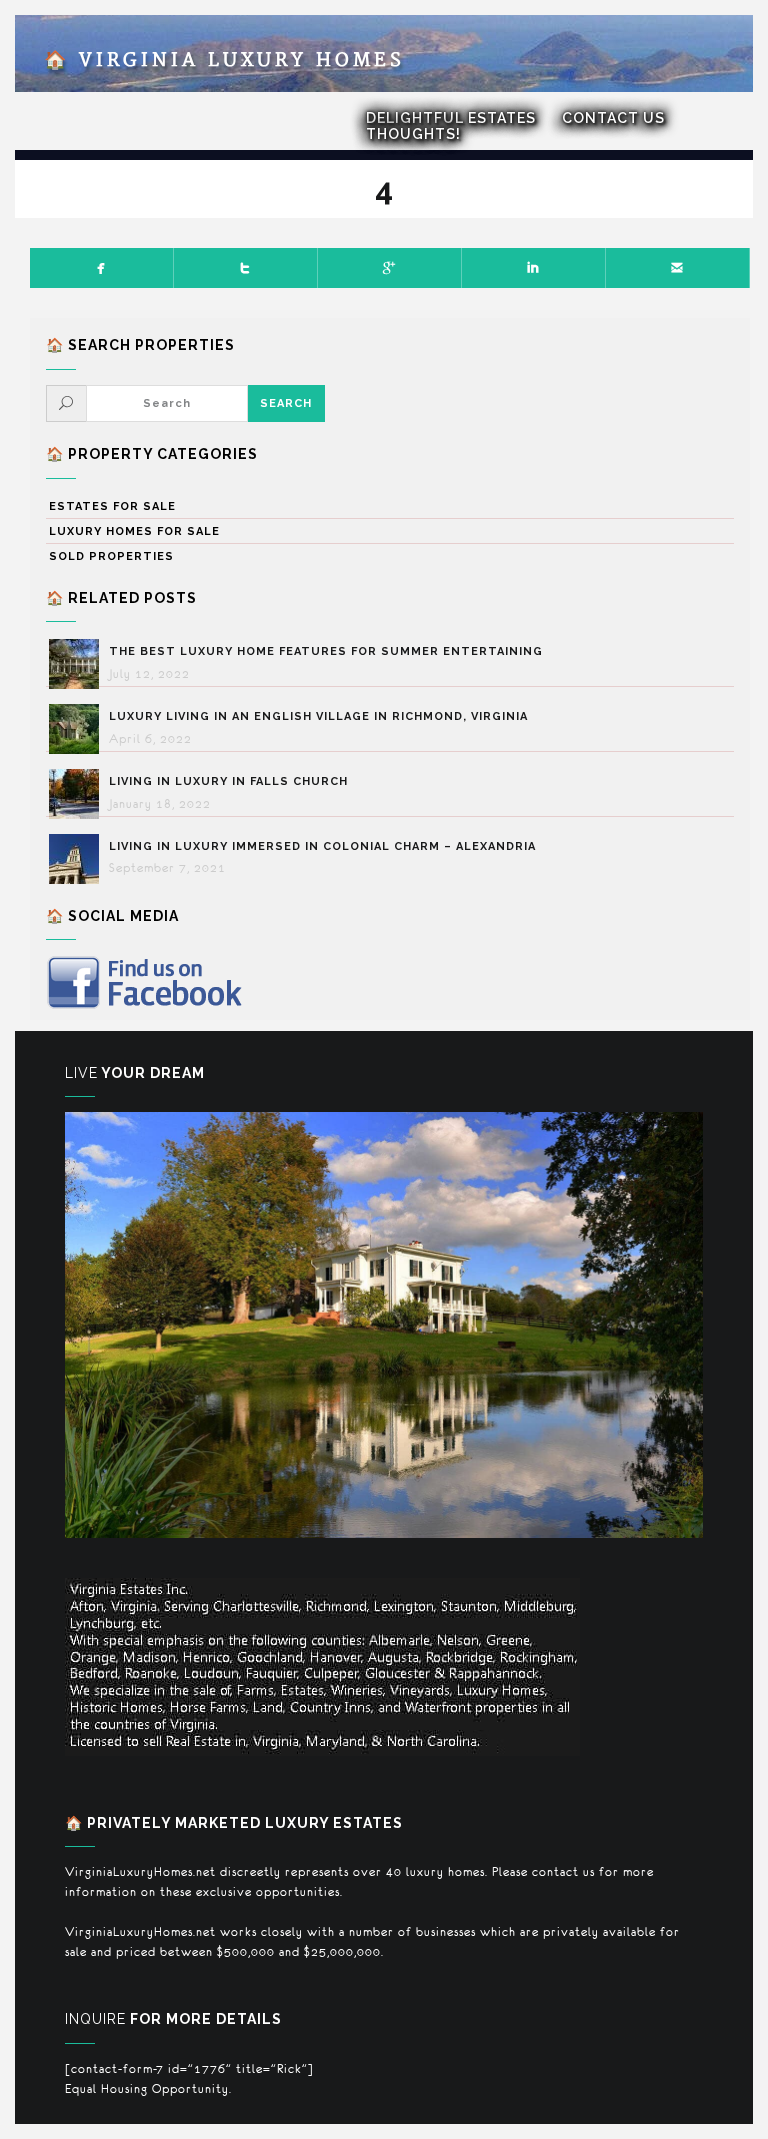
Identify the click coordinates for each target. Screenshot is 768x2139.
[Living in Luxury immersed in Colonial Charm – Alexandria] (79, 859)
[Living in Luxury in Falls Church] (79, 794)
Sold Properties (111, 556)
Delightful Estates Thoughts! (451, 126)
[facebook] (102, 268)
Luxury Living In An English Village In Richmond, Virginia (318, 716)
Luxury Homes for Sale (134, 531)
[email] (678, 268)
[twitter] (246, 268)
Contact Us (613, 118)
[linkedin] (534, 268)
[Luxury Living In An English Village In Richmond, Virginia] (79, 729)
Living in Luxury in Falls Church (228, 781)
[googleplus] (390, 268)
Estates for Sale (112, 506)
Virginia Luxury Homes (224, 60)
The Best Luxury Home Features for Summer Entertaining (326, 651)
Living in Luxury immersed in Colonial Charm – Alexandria (322, 846)
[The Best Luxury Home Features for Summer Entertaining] (79, 664)
